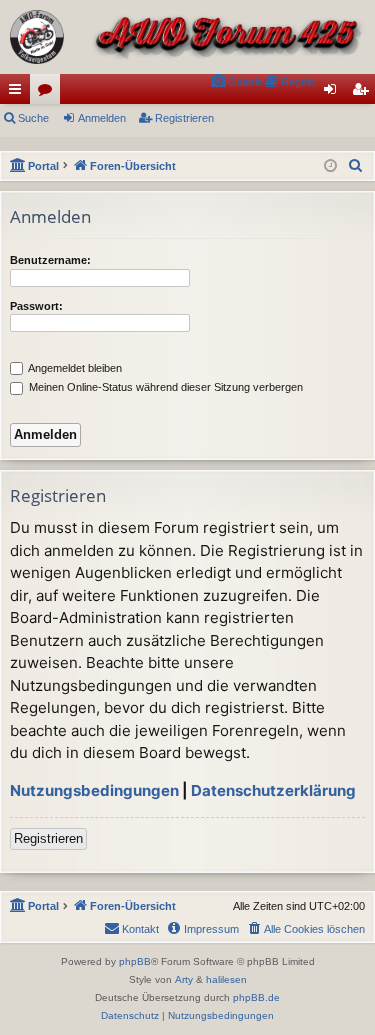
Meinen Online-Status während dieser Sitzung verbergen (164, 387)
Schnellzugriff (19, 93)
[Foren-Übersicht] (187, 37)
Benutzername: (50, 260)
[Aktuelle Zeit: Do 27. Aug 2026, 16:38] (330, 166)
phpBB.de (256, 997)
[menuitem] (236, 82)
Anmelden (102, 118)
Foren (49, 93)
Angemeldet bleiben (74, 368)
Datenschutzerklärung (273, 790)
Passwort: (36, 306)
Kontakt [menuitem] (140, 929)
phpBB (135, 961)
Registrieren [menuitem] (364, 93)
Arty (184, 979)
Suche (33, 118)
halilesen (226, 979)
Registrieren (184, 118)
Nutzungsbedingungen (94, 790)
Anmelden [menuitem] (334, 93)
